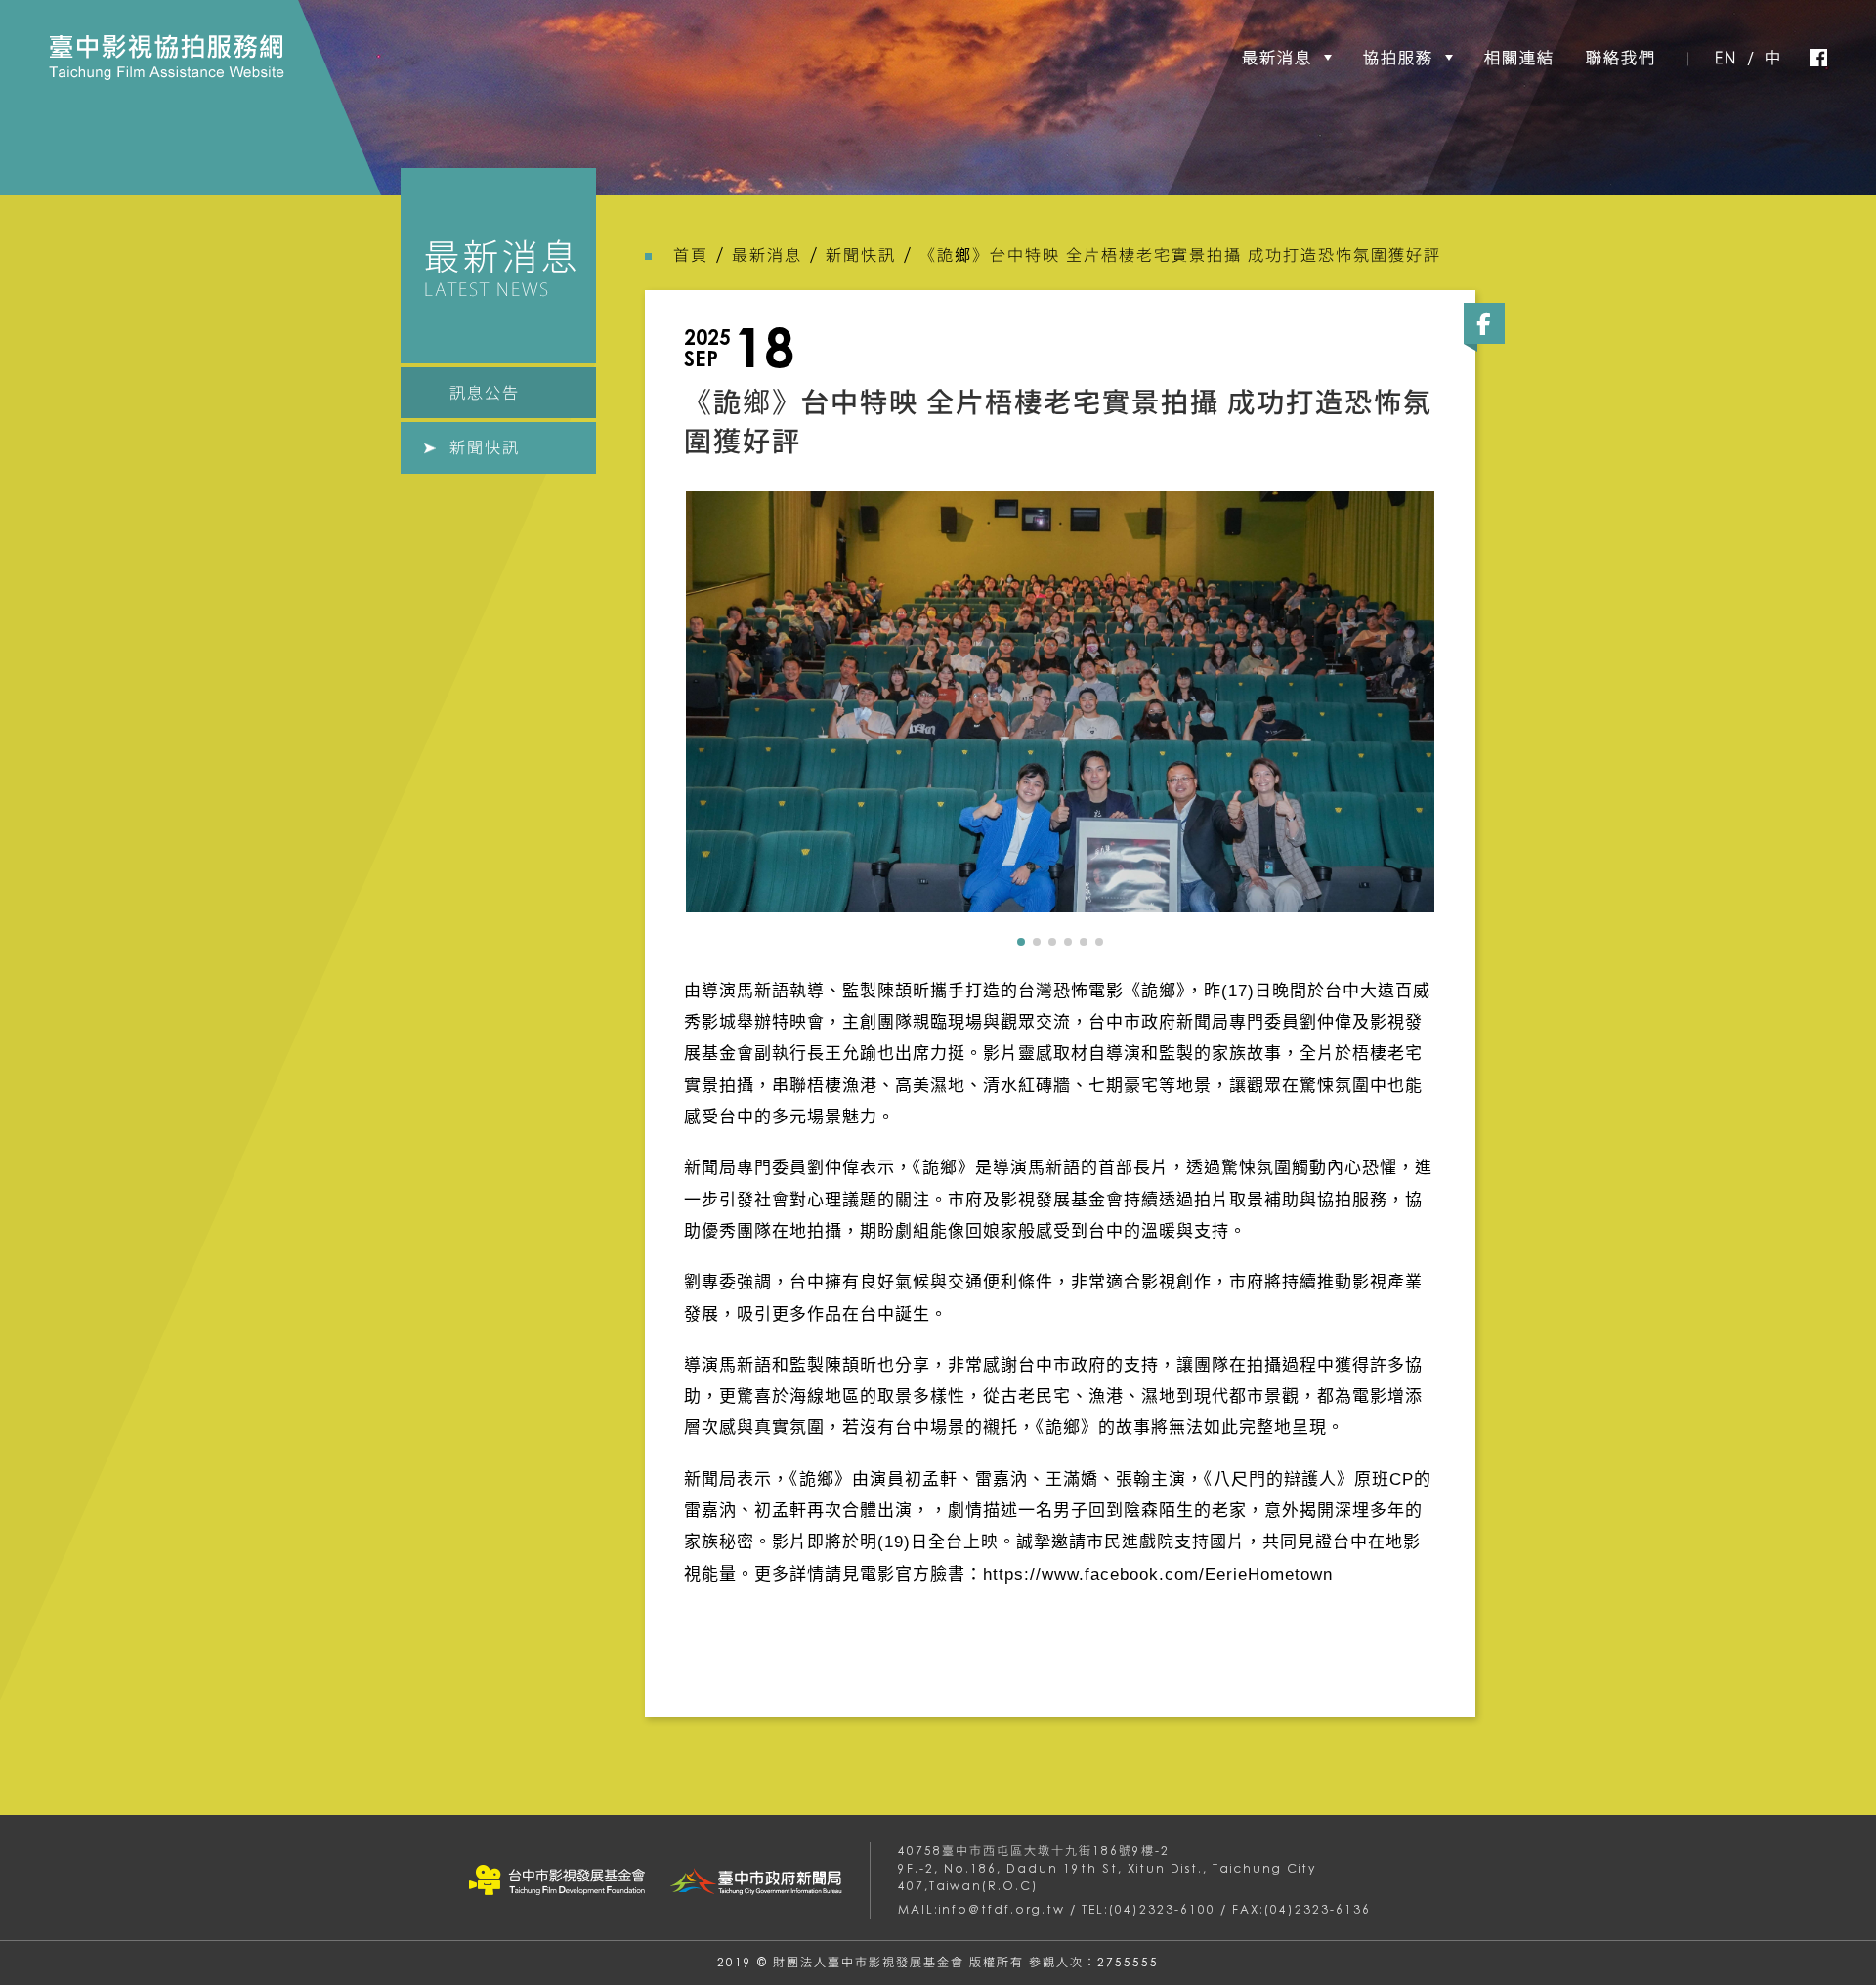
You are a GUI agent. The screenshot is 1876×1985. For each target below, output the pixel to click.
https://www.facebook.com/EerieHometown (1158, 1574)
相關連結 (1519, 58)
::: (30, 45)
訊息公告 (485, 393)
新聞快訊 (485, 447)
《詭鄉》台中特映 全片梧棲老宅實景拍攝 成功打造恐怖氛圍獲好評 (1180, 255)
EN (1726, 58)
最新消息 (1277, 58)
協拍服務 (1398, 58)
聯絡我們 (1621, 58)
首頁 (691, 255)
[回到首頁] (167, 57)
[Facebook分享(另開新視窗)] (1484, 323)
